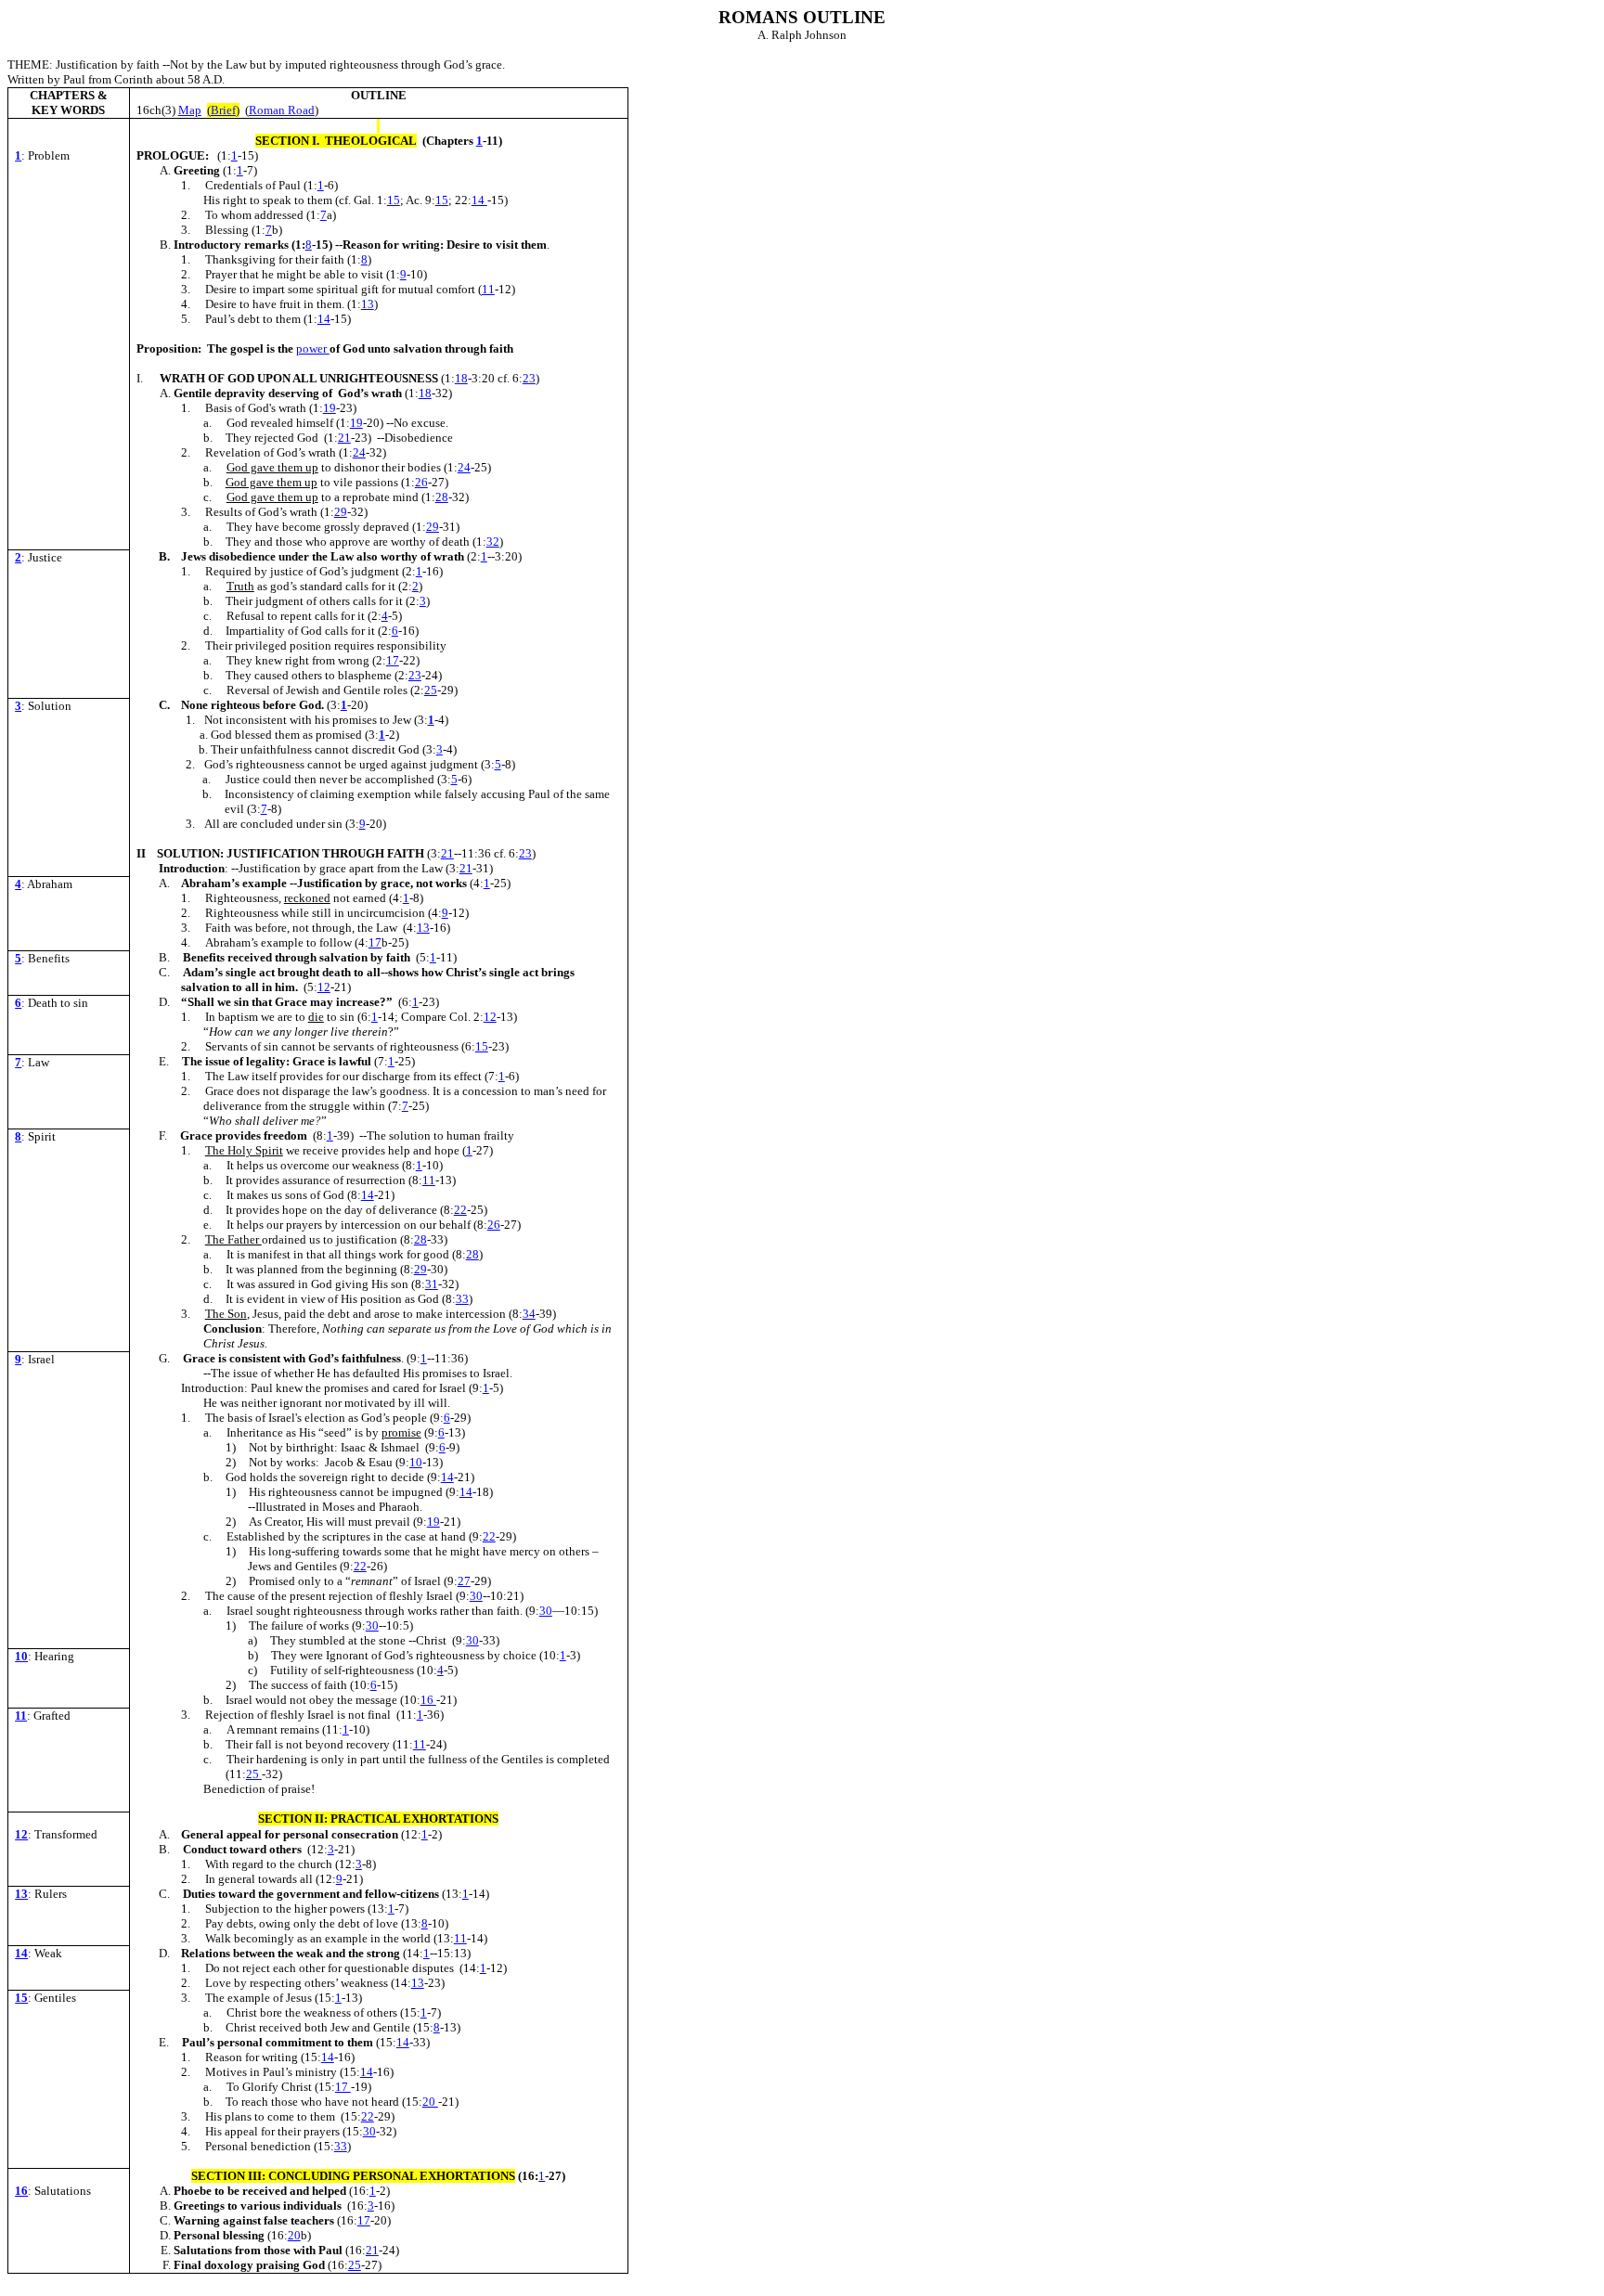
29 (341, 512)
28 (442, 497)
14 (479, 200)
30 (476, 1596)
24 (359, 452)
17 (393, 660)
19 (330, 408)
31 (432, 1284)
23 (529, 378)
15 (394, 200)
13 (368, 304)
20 (430, 2102)
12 (324, 987)
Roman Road (282, 110)
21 (344, 438)
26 (421, 482)
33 (462, 1299)
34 (529, 1314)
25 (431, 690)
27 (464, 1581)
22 (460, 1210)
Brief (223, 110)
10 (416, 1462)
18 (461, 378)
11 (488, 289)
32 (493, 542)
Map (190, 110)
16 (428, 1700)
